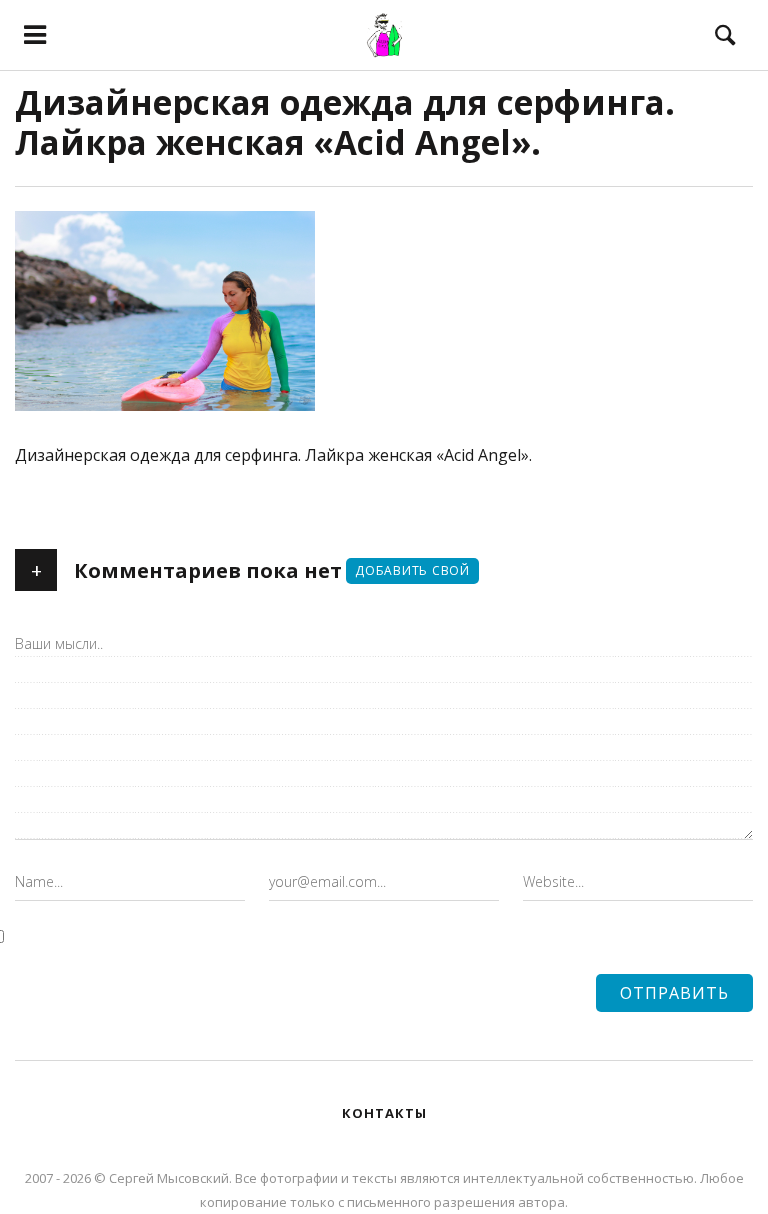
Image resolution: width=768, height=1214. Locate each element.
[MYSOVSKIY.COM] (383, 35)
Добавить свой (412, 570)
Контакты (384, 1113)
